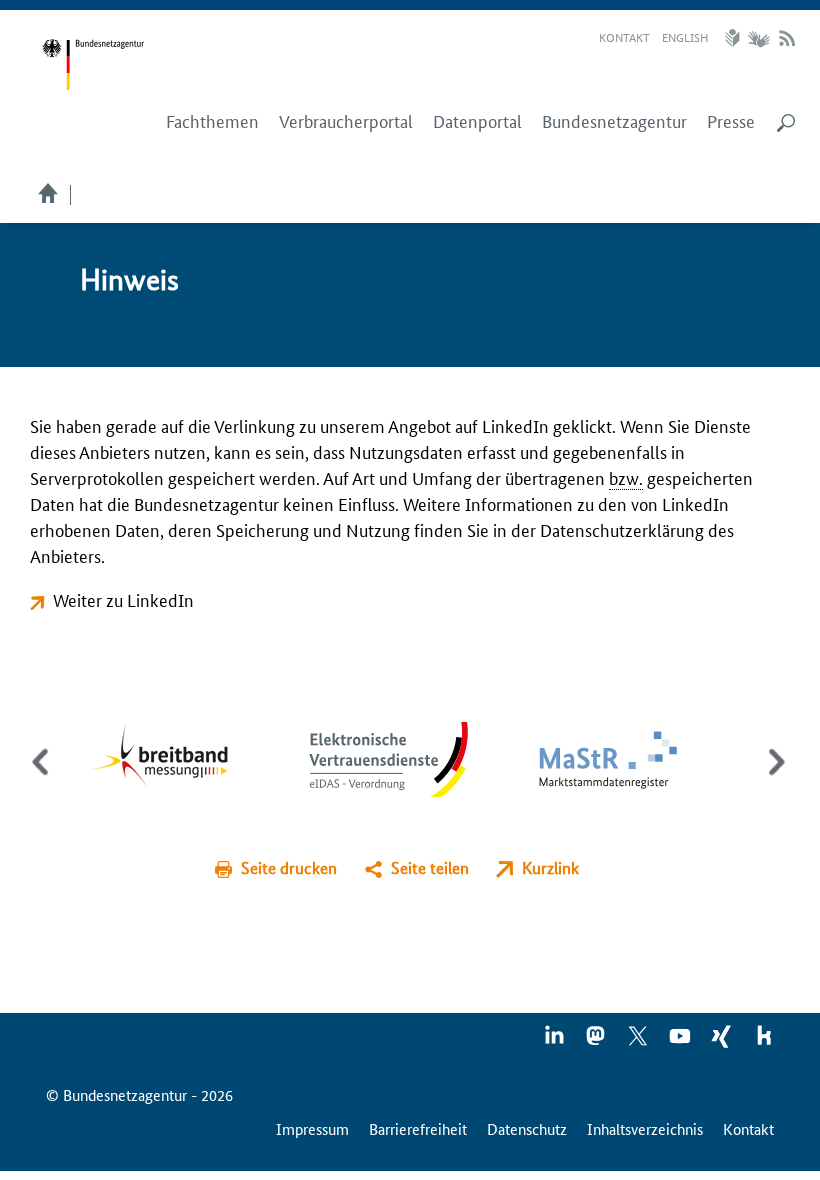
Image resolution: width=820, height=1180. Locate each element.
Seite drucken (289, 867)
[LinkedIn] (555, 1042)
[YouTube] (681, 1042)
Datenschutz (527, 1128)
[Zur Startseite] (93, 65)
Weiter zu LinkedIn (123, 599)
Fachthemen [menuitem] (212, 121)
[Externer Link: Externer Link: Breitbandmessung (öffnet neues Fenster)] (171, 757)
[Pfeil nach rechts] (772, 779)
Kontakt (624, 36)
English (685, 36)
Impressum (312, 1128)
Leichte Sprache (735, 38)
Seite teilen (430, 867)
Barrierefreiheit (418, 1128)
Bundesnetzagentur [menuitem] (614, 121)
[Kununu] (764, 1042)
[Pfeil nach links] (42, 779)
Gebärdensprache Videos (758, 38)
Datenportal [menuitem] (477, 121)
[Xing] (723, 1042)
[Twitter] (639, 1042)
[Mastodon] (597, 1042)
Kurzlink (550, 867)
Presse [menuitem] (731, 121)
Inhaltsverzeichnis (645, 1128)
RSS (787, 38)
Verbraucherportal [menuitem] (346, 121)
